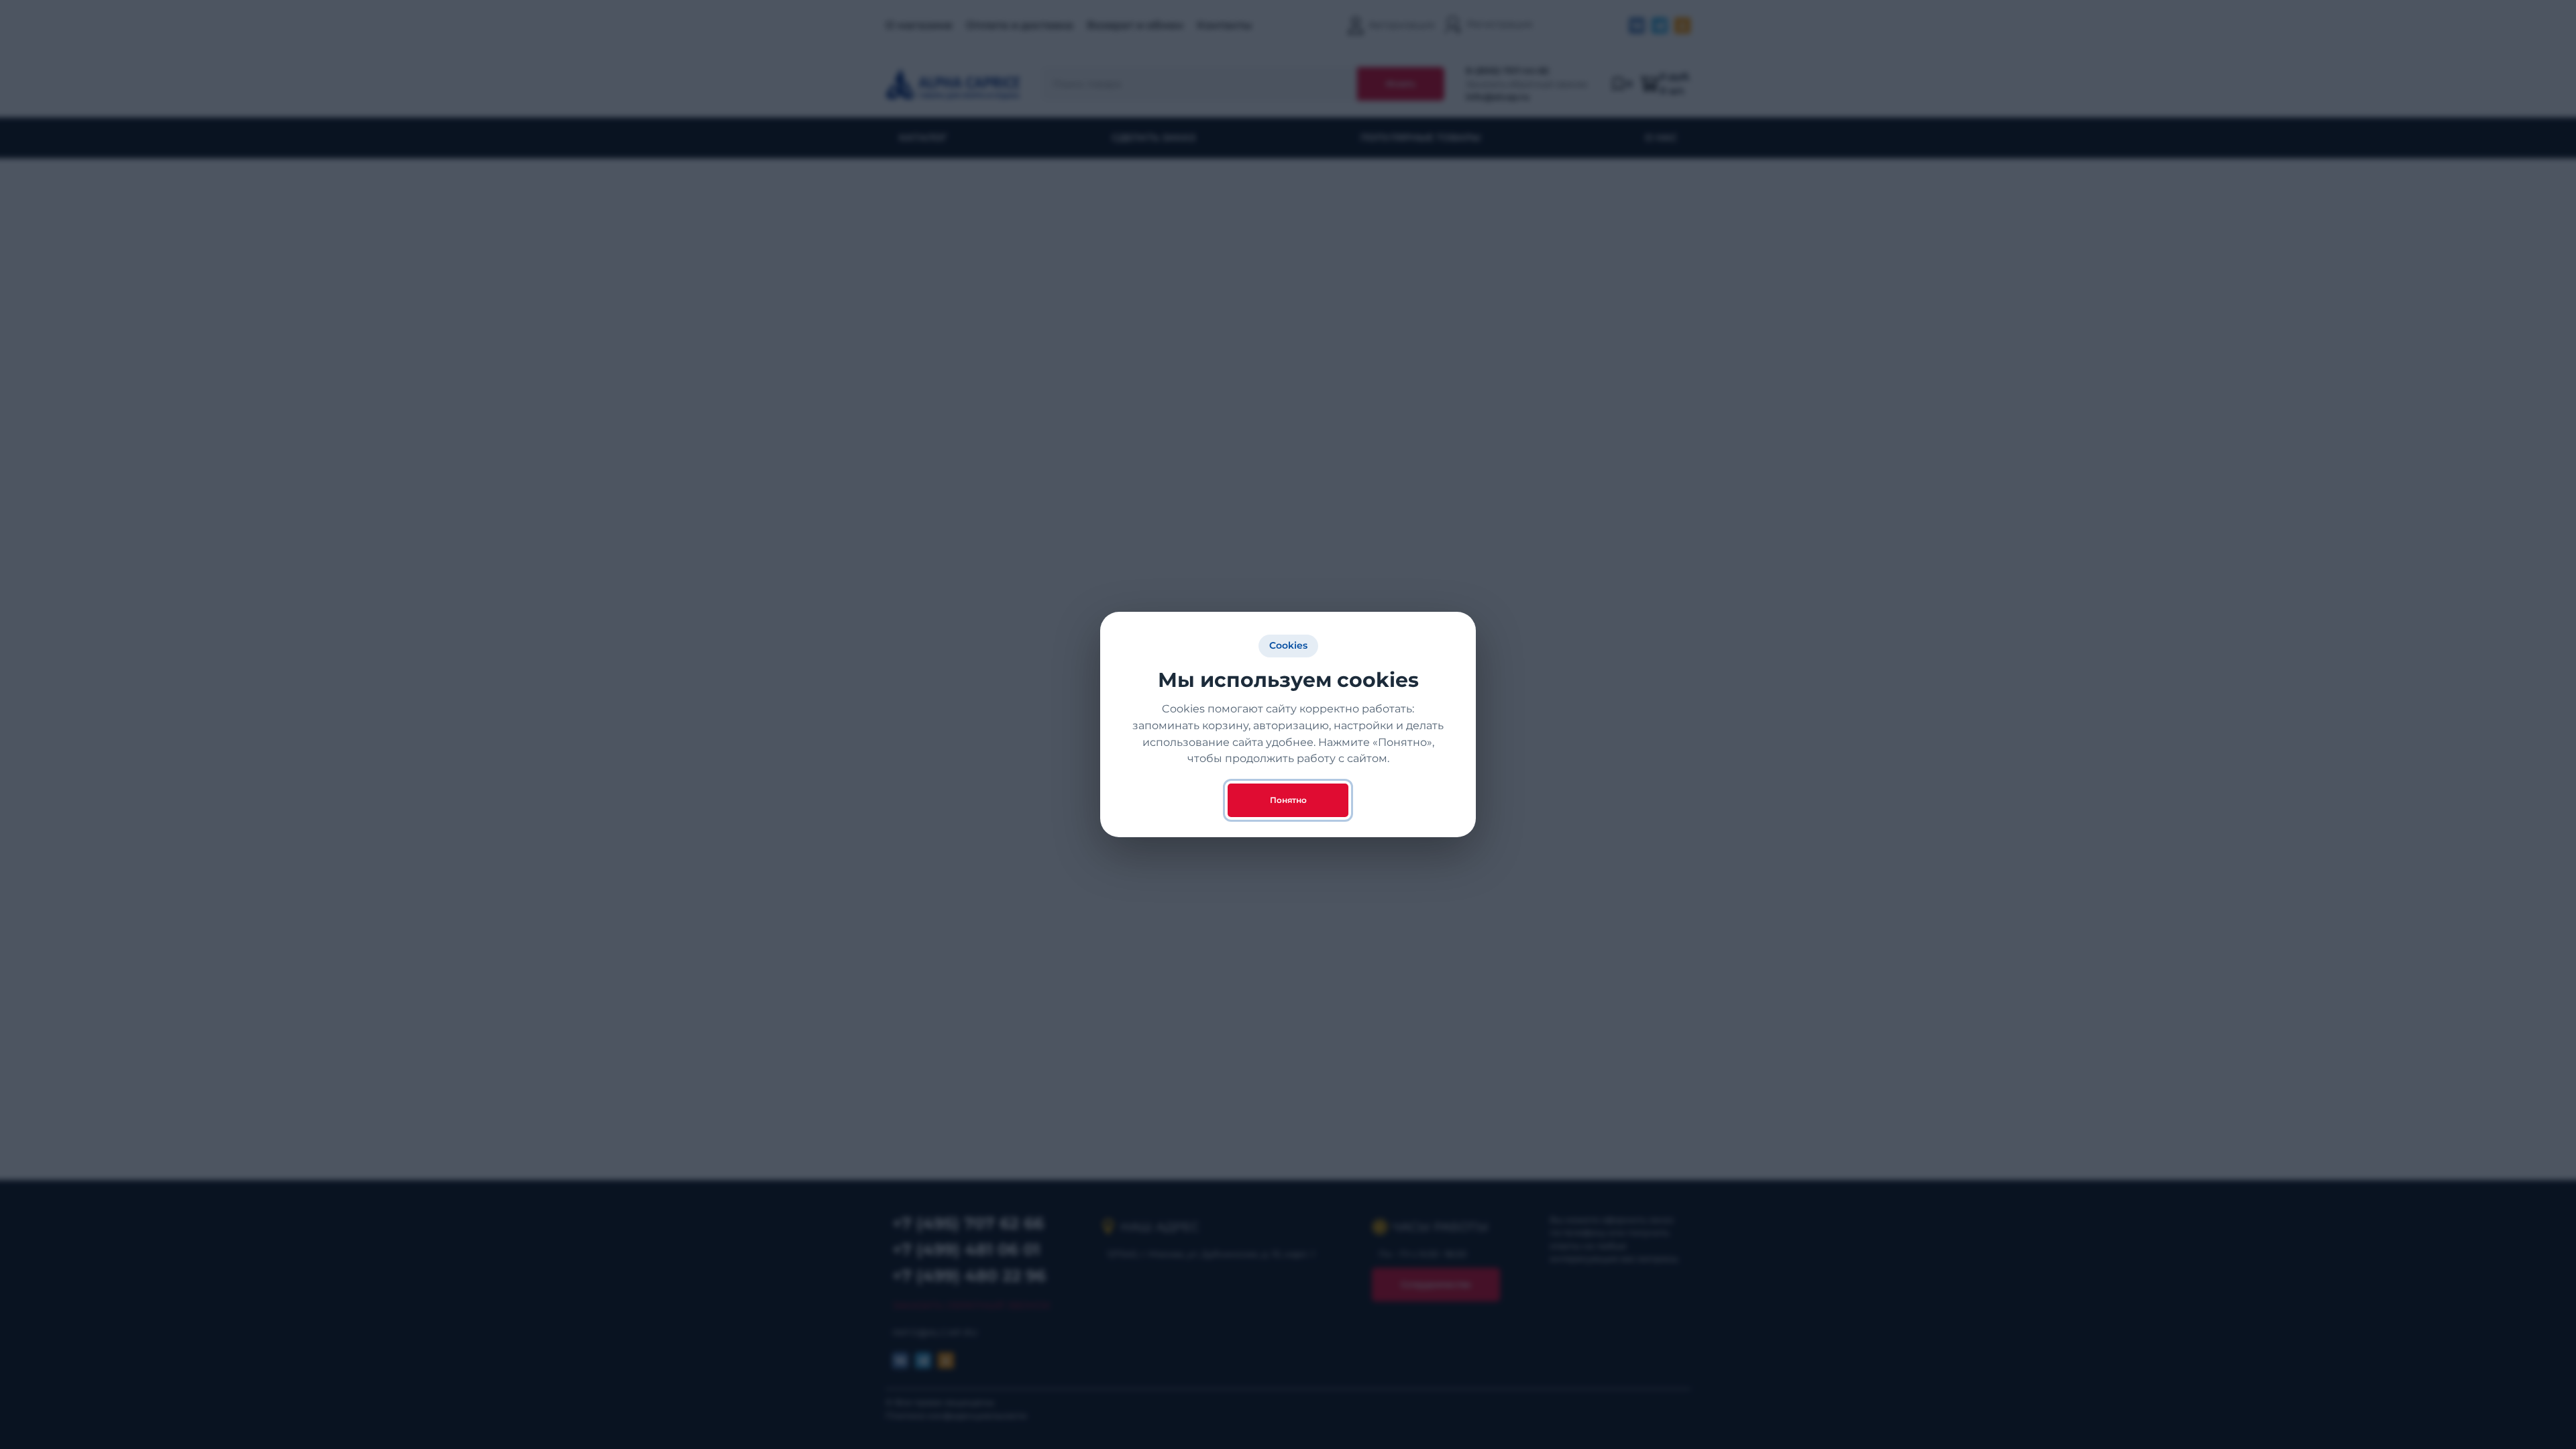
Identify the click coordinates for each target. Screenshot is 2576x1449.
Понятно (1288, 800)
